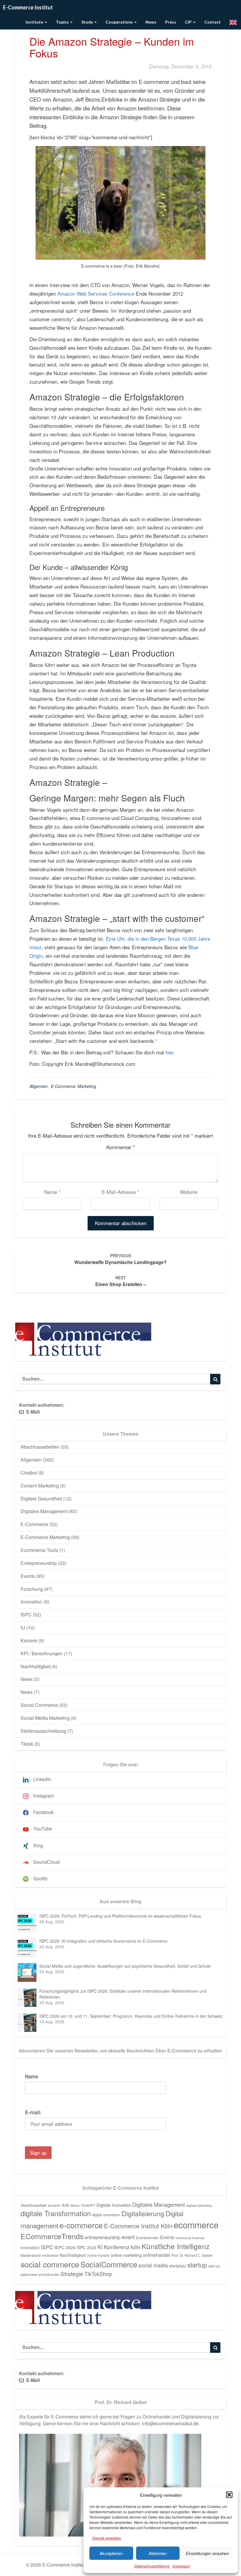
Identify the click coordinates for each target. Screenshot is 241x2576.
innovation (30, 2247)
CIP (189, 22)
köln (136, 2247)
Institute (35, 22)
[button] (229, 2495)
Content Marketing (40, 1486)
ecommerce (196, 2224)
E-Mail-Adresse (120, 1192)
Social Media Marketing (45, 1718)
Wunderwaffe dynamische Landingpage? (120, 1259)
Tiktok (27, 1744)
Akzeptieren (111, 2553)
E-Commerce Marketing (73, 1086)
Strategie (72, 2274)
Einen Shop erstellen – (121, 1281)
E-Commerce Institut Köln (138, 2226)
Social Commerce (39, 1705)
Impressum (181, 2566)
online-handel (98, 2255)
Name (52, 1192)
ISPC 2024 (65, 2247)
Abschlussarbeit (34, 2205)
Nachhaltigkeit (36, 1666)
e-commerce (81, 2225)
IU (23, 1627)
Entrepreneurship (39, 1563)
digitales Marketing (199, 2205)
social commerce (50, 2264)
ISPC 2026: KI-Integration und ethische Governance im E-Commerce (103, 1941)
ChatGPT (88, 2205)
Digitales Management (44, 1511)
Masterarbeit (31, 2255)
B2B (66, 2205)
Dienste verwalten (107, 2538)
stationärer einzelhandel (40, 2274)
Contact (212, 22)
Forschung (32, 1589)
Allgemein (39, 1086)
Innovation (31, 1602)
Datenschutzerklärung (152, 2566)
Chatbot (29, 1473)
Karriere (29, 1640)
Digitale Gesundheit (41, 1499)
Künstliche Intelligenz (176, 2246)
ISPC (26, 1615)
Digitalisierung (143, 2213)
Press (171, 22)
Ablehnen (158, 2553)
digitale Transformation (56, 2213)
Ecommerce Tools (39, 1550)
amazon (54, 2205)
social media (153, 2265)
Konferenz (117, 2247)
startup (197, 2265)
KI (100, 2247)
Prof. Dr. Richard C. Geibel (192, 2255)
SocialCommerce (109, 2264)
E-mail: (33, 2112)
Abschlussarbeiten (40, 1447)
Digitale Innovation (114, 2205)
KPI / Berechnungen (42, 1653)
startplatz (178, 2266)
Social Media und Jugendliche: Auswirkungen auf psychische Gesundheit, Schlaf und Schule (125, 1966)
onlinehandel (157, 2255)
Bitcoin (75, 2205)
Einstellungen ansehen (207, 2553)
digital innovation (106, 2215)
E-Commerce (34, 1524)
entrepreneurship (103, 2237)
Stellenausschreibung (43, 1731)
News (151, 22)
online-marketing (126, 2255)
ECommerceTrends (52, 2236)
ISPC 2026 (86, 2247)
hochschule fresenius (190, 2238)
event (128, 2237)
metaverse (50, 2255)
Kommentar (121, 1147)
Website (189, 1192)
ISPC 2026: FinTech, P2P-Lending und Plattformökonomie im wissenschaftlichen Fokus (120, 1916)
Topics (63, 22)
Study (88, 22)
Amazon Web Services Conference (96, 293)
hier (169, 1052)
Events (28, 1576)
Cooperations (120, 22)
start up (214, 2266)
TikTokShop (98, 2274)
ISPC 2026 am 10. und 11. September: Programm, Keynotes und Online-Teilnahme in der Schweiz (131, 2016)
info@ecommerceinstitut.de (170, 2423)
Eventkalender (147, 2238)
